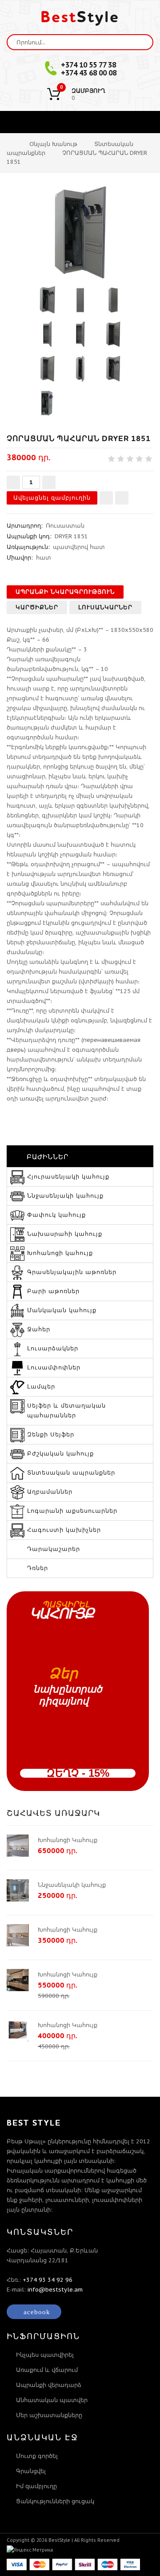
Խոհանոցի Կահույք (68, 1840)
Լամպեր (41, 1387)
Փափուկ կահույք (56, 1215)
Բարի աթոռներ (53, 1291)
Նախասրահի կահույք (65, 1234)
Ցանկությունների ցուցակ (55, 2501)
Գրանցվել (31, 2471)
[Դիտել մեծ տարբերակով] (80, 233)
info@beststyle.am (55, 2290)
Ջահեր (39, 1329)
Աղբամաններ (50, 1492)
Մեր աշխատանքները (49, 2415)
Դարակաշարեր (54, 1549)
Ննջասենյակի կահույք (65, 1196)
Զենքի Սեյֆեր (51, 1434)
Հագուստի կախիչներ (64, 1530)
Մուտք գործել (37, 2456)
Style (80, 17)
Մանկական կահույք (62, 1310)
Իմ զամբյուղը (36, 2486)
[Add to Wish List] (106, 498)
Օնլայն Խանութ (53, 144)
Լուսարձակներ (53, 1348)
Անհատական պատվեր (52, 2400)
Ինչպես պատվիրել (45, 2355)
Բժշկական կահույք (60, 1454)
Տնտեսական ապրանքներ (71, 1473)
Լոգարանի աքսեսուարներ (72, 1511)
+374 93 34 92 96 (48, 2280)
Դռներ (38, 1568)
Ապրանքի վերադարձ (49, 2385)
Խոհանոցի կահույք (60, 1253)
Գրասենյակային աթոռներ (72, 1272)
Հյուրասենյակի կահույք (68, 1177)
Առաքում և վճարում (47, 2370)
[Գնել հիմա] (122, 498)
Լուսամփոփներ (54, 1367)
